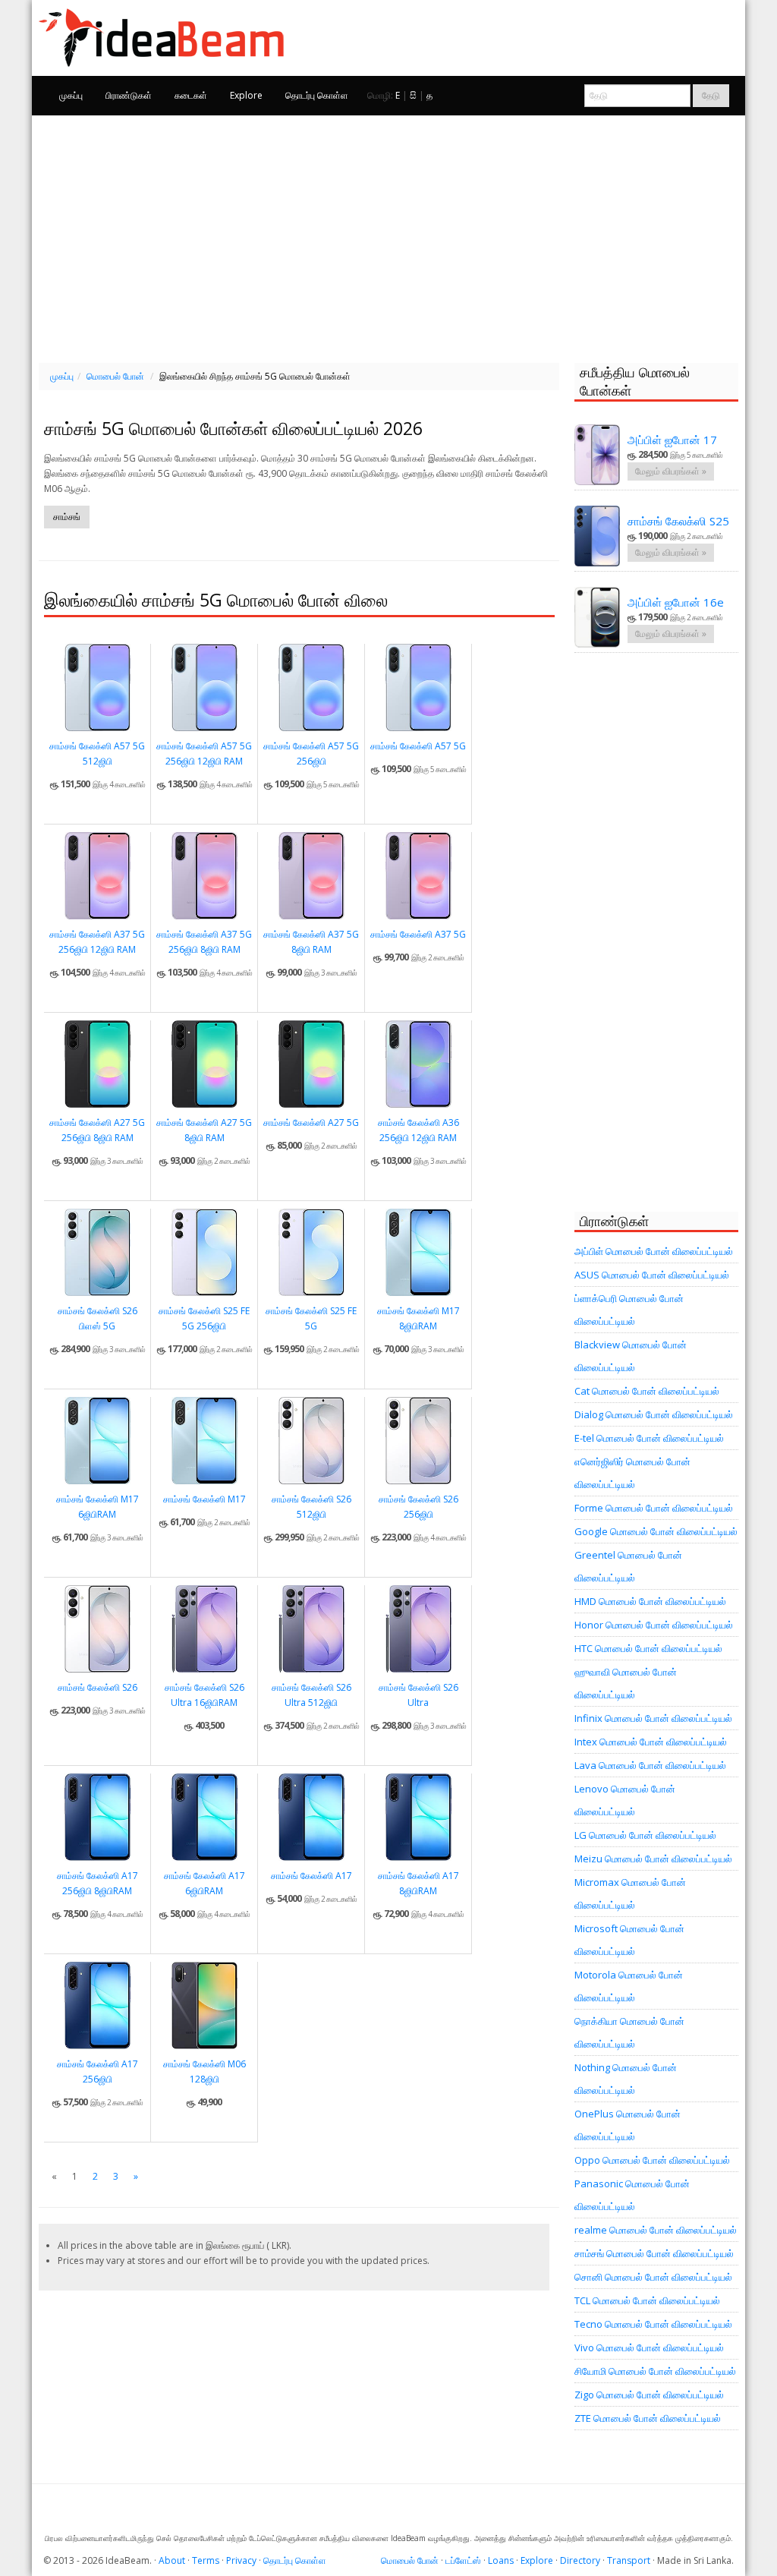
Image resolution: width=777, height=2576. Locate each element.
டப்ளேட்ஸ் (463, 2560)
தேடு (711, 95)
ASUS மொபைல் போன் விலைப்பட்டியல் (652, 1275)
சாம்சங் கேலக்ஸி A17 (311, 1876)
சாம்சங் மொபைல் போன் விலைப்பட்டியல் (654, 2253)
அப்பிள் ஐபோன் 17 (672, 440)
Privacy (241, 2560)
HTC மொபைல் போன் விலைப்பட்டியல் (648, 1648)
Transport (629, 2560)
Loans (501, 2560)
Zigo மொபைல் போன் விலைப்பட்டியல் (649, 2395)
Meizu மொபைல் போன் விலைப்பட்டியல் (653, 1859)
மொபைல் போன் (115, 376)
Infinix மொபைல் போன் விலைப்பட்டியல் (653, 1718)
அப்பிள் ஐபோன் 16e (676, 602)
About (172, 2560)
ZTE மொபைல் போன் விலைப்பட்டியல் (648, 2418)
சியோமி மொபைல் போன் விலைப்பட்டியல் (655, 2371)
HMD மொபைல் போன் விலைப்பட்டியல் (650, 1601)
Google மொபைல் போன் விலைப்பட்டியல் (656, 1531)
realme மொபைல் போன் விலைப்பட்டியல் (656, 2230)
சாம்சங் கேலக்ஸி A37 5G (418, 934)
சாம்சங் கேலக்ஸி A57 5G (418, 746)
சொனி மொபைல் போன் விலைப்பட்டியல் (653, 2277)
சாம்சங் (67, 517)
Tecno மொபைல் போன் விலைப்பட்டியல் (653, 2324)
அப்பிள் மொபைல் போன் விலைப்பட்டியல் (654, 1251)
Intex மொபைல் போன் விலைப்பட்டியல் (651, 1742)
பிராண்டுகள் (129, 95)
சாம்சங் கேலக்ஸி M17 (204, 1499)
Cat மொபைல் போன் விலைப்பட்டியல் (647, 1391)
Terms (206, 2560)
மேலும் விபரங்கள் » (671, 471)
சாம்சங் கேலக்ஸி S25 (678, 521)
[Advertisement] (388, 237)
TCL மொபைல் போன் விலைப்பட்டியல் (647, 2300)
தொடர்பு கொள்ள (317, 95)
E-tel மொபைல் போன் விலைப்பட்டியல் (649, 1438)
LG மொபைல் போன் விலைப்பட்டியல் (645, 1835)
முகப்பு (71, 95)
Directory (580, 2560)
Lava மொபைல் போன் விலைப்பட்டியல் (650, 1765)
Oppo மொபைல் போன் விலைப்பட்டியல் (652, 2160)
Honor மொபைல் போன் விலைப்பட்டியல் (654, 1625)
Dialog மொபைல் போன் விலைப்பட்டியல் (654, 1414)
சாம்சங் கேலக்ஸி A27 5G (311, 1122)
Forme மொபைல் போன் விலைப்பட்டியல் (654, 1508)
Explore (246, 95)
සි (413, 95)
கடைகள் (191, 95)
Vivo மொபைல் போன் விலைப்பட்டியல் (649, 2347)
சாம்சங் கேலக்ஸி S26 (98, 1687)
